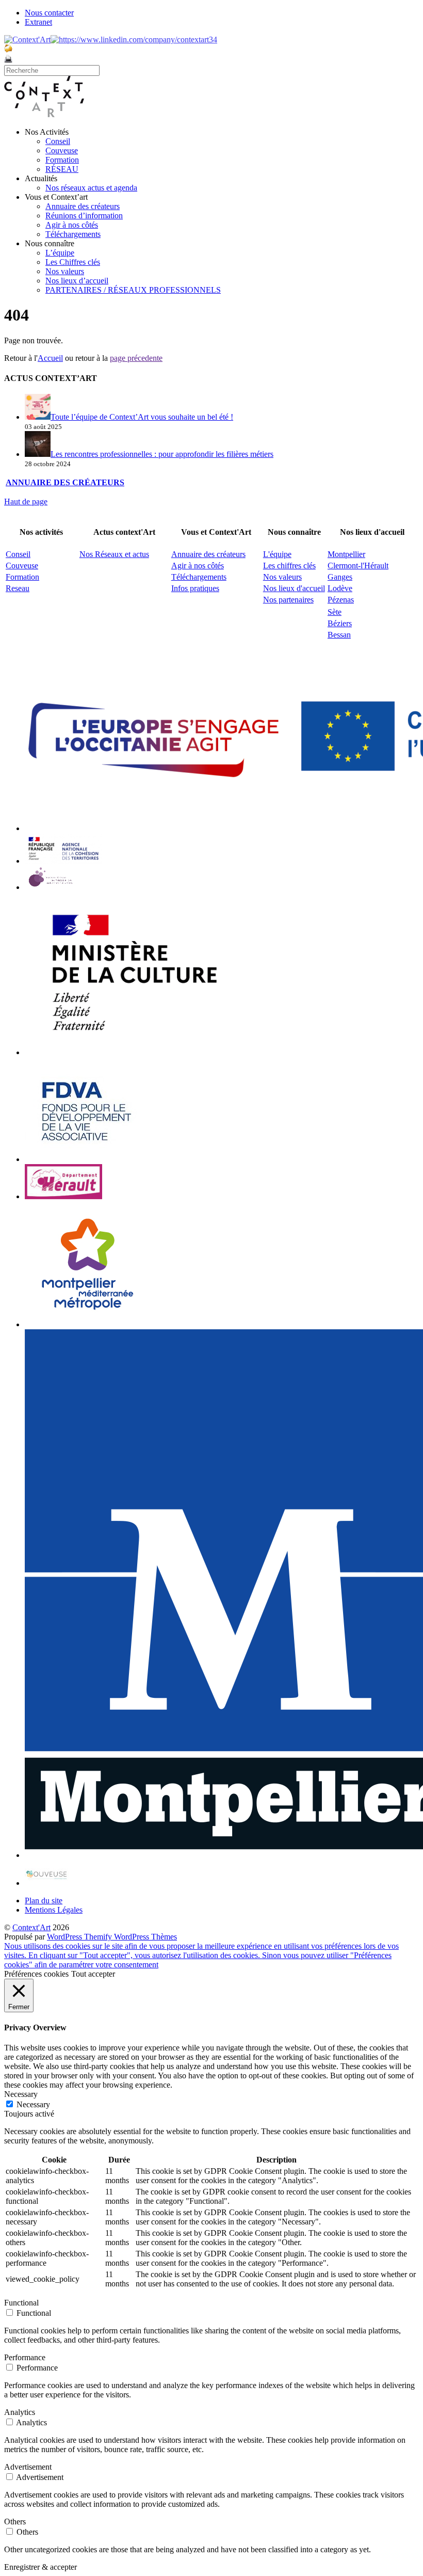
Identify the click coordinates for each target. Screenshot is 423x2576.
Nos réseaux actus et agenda (91, 188)
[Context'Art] (44, 114)
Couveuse (62, 150)
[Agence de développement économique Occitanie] (87, 1159)
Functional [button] (21, 2303)
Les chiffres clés (289, 566)
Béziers (340, 623)
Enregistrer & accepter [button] (40, 2567)
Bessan (339, 635)
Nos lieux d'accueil (294, 588)
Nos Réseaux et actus (114, 554)
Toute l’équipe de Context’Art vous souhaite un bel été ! (142, 417)
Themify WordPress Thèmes (131, 1937)
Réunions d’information (84, 216)
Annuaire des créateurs (83, 206)
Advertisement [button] (28, 2467)
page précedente (136, 358)
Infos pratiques (195, 588)
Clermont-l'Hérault (358, 566)
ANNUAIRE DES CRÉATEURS (65, 482)
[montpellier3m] (88, 1324)
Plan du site (44, 1901)
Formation (62, 160)
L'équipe (277, 554)
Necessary (33, 2104)
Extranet (38, 22)
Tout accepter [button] (93, 1974)
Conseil (58, 141)
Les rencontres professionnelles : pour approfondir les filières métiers (162, 454)
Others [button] (15, 2522)
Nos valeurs (65, 271)
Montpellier (346, 554)
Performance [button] (25, 2357)
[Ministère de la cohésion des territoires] (63, 861)
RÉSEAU (62, 169)
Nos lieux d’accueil (77, 281)
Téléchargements (73, 234)
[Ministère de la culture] (130, 1052)
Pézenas (341, 600)
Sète (335, 612)
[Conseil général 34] (63, 1196)
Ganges (340, 577)
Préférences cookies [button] (36, 1974)
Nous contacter (49, 13)
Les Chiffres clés (73, 262)
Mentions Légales (54, 1910)
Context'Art (31, 1927)
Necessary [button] (21, 2094)
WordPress (66, 1937)
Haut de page (26, 502)
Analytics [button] (20, 2412)
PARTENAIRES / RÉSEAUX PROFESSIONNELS (133, 290)
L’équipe (60, 253)
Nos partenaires (288, 600)
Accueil (50, 358)
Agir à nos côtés (72, 225)
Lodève (340, 588)
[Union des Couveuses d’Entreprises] (47, 1883)
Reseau (18, 588)
